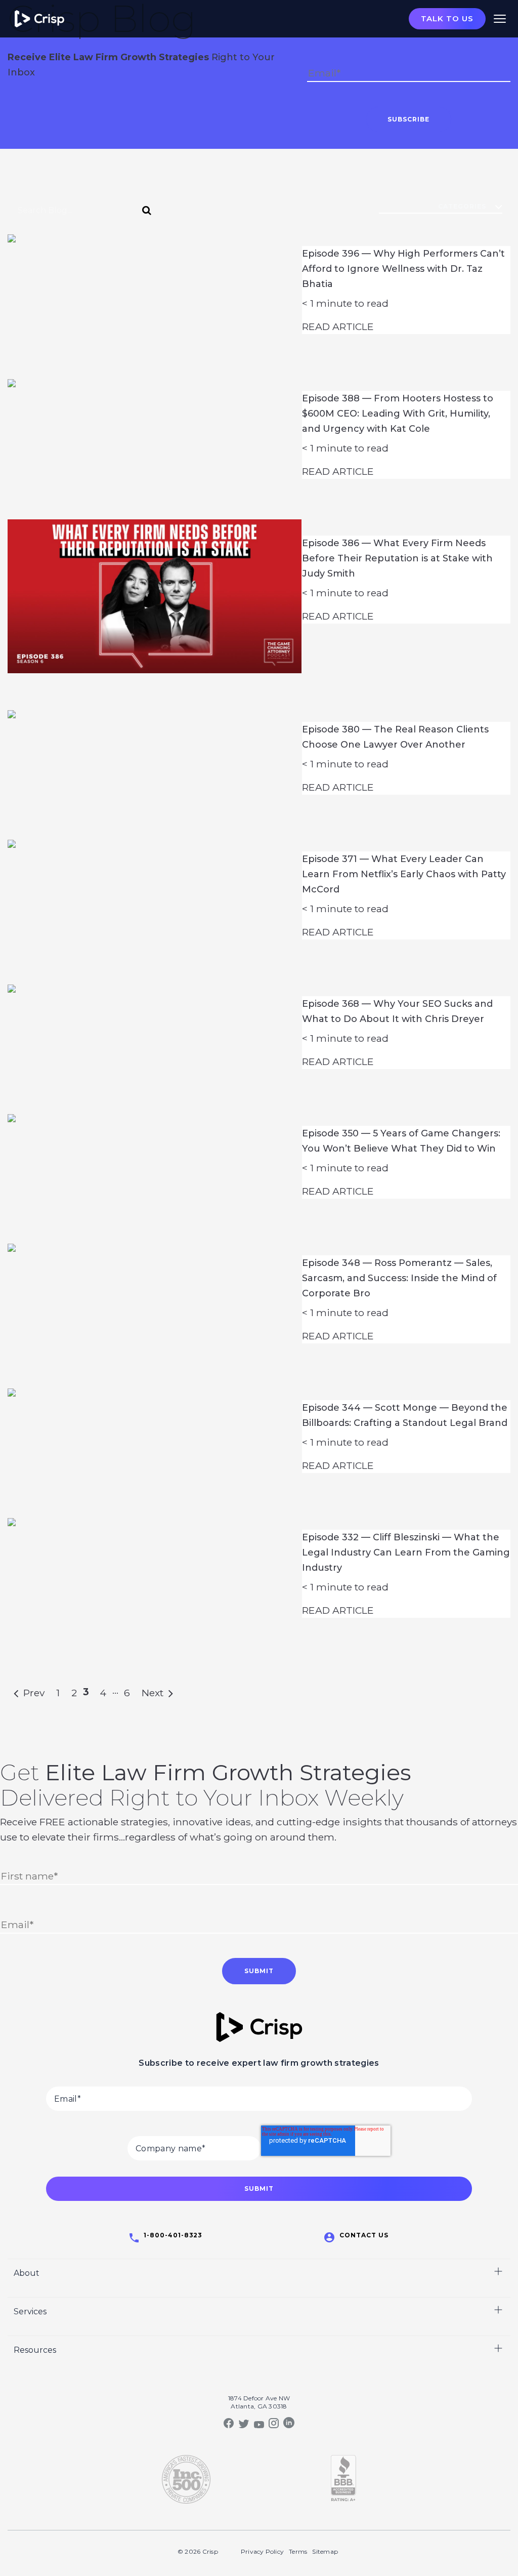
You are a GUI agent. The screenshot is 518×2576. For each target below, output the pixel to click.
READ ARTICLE (338, 326)
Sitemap (325, 2551)
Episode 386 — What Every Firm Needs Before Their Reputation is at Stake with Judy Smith (397, 558)
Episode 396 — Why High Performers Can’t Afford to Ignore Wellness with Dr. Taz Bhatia (403, 269)
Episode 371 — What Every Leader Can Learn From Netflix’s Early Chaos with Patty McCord (404, 874)
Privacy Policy (262, 2551)
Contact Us (364, 2235)
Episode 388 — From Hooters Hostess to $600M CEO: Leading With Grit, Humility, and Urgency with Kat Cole (398, 414)
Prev (31, 1693)
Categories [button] (462, 206)
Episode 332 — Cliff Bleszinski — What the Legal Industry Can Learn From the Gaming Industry (406, 1552)
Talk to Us (447, 18)
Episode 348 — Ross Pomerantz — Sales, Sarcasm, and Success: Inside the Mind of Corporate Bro (399, 1278)
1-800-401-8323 (173, 2235)
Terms (298, 2551)
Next (155, 1693)
